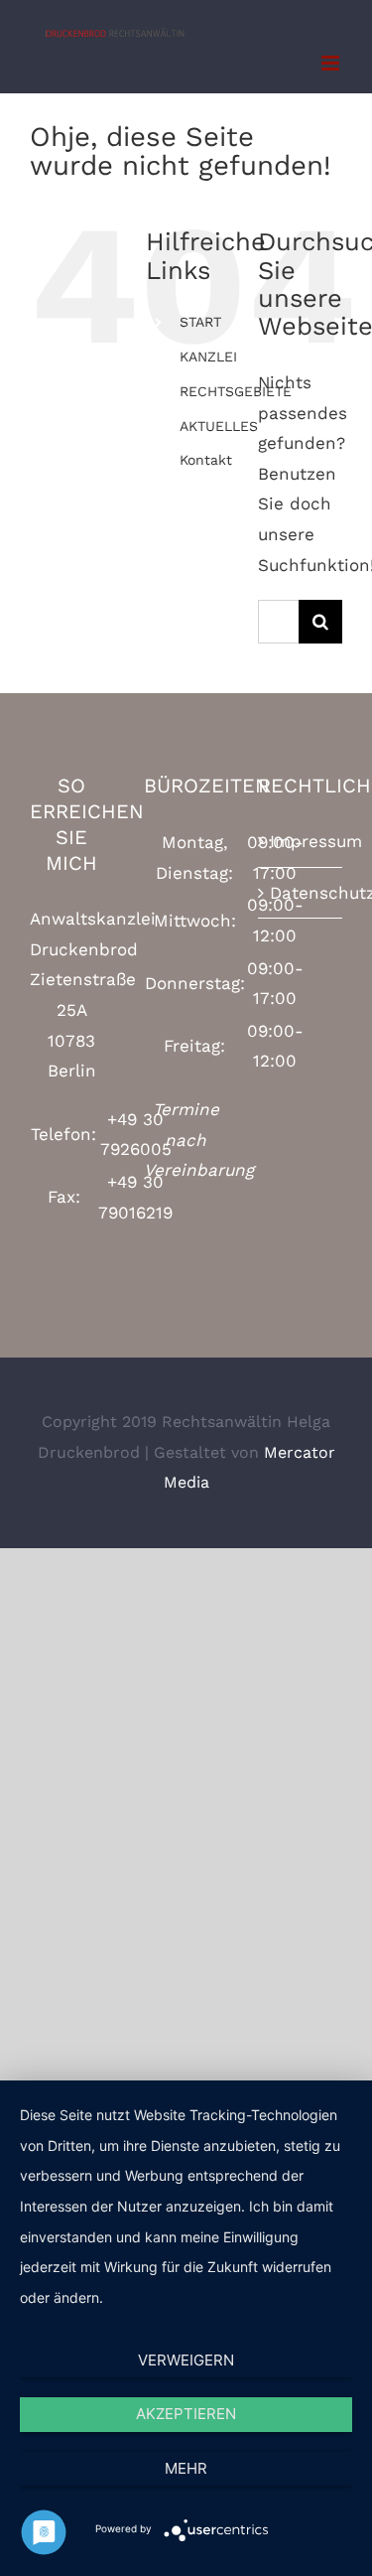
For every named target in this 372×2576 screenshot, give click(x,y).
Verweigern (186, 2360)
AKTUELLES (219, 426)
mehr (186, 2468)
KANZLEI (208, 357)
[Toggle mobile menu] (332, 63)
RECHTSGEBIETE (236, 391)
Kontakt (206, 460)
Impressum (301, 841)
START (200, 322)
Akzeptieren (186, 2414)
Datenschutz (301, 893)
